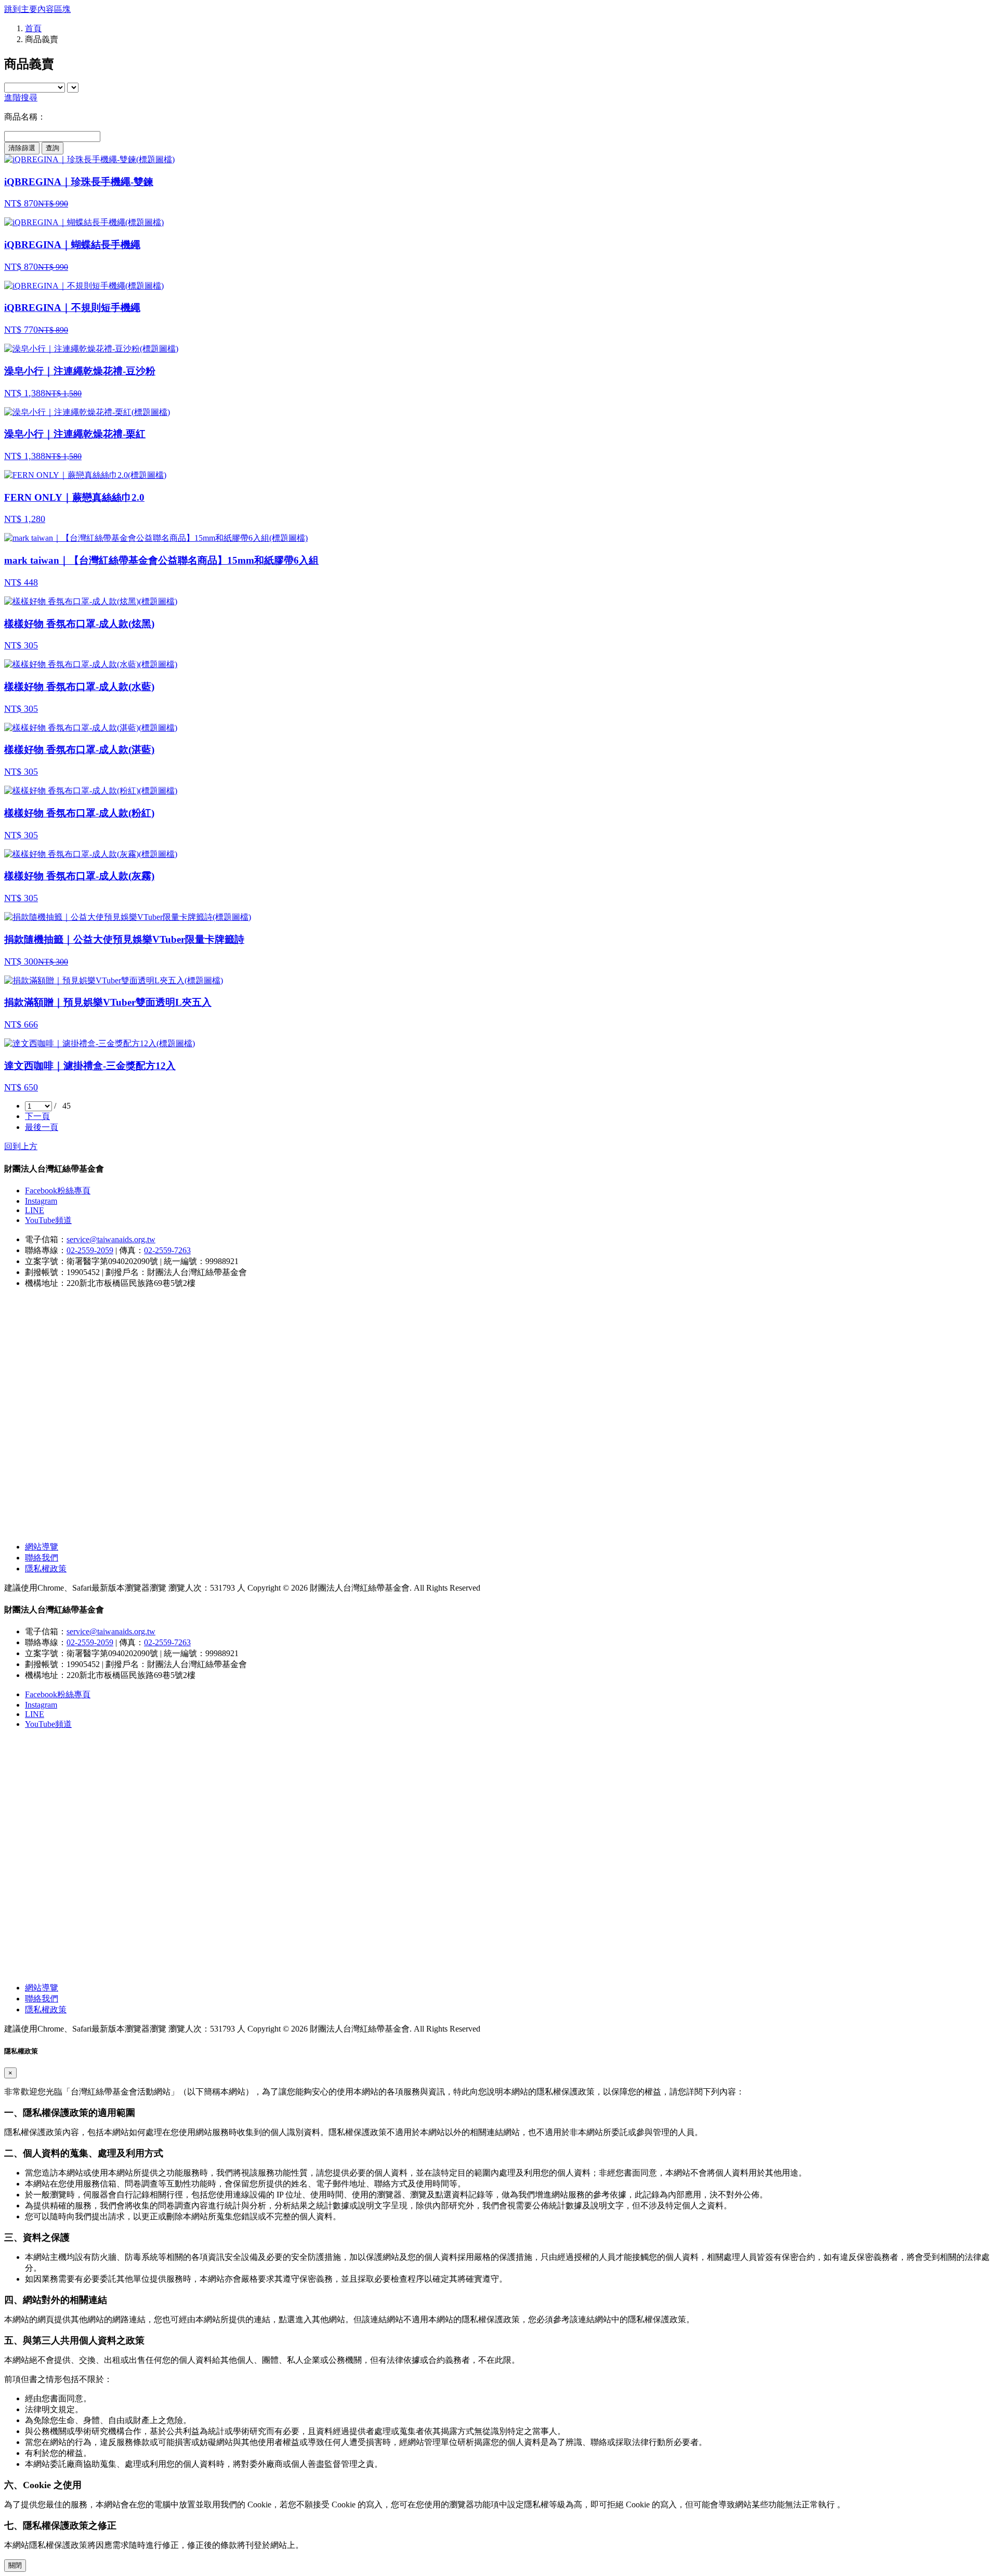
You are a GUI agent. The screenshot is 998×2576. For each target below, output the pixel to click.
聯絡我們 (42, 1558)
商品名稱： (25, 117)
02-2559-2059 (90, 1250)
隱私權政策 (46, 1569)
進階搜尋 (21, 97)
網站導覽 (42, 1547)
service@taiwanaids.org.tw (111, 1239)
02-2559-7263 (167, 1250)
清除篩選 (22, 148)
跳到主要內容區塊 (37, 9)
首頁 (33, 28)
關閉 (15, 2565)
